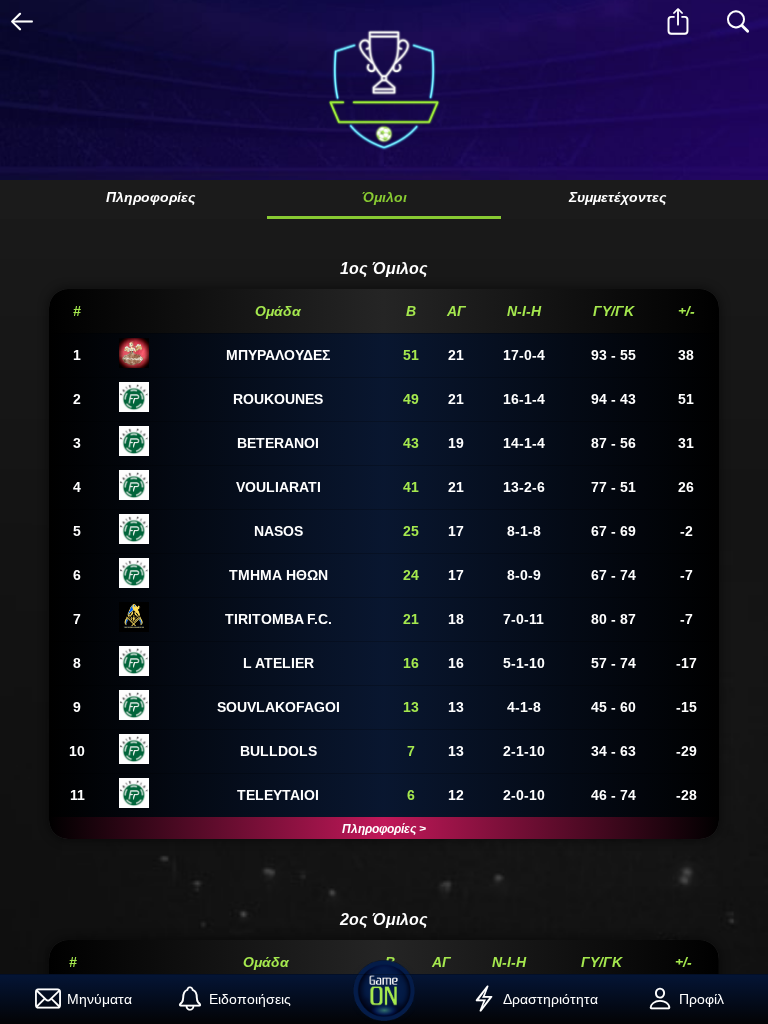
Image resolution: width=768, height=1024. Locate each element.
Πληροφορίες (150, 197)
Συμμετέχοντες (617, 197)
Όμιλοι (384, 197)
